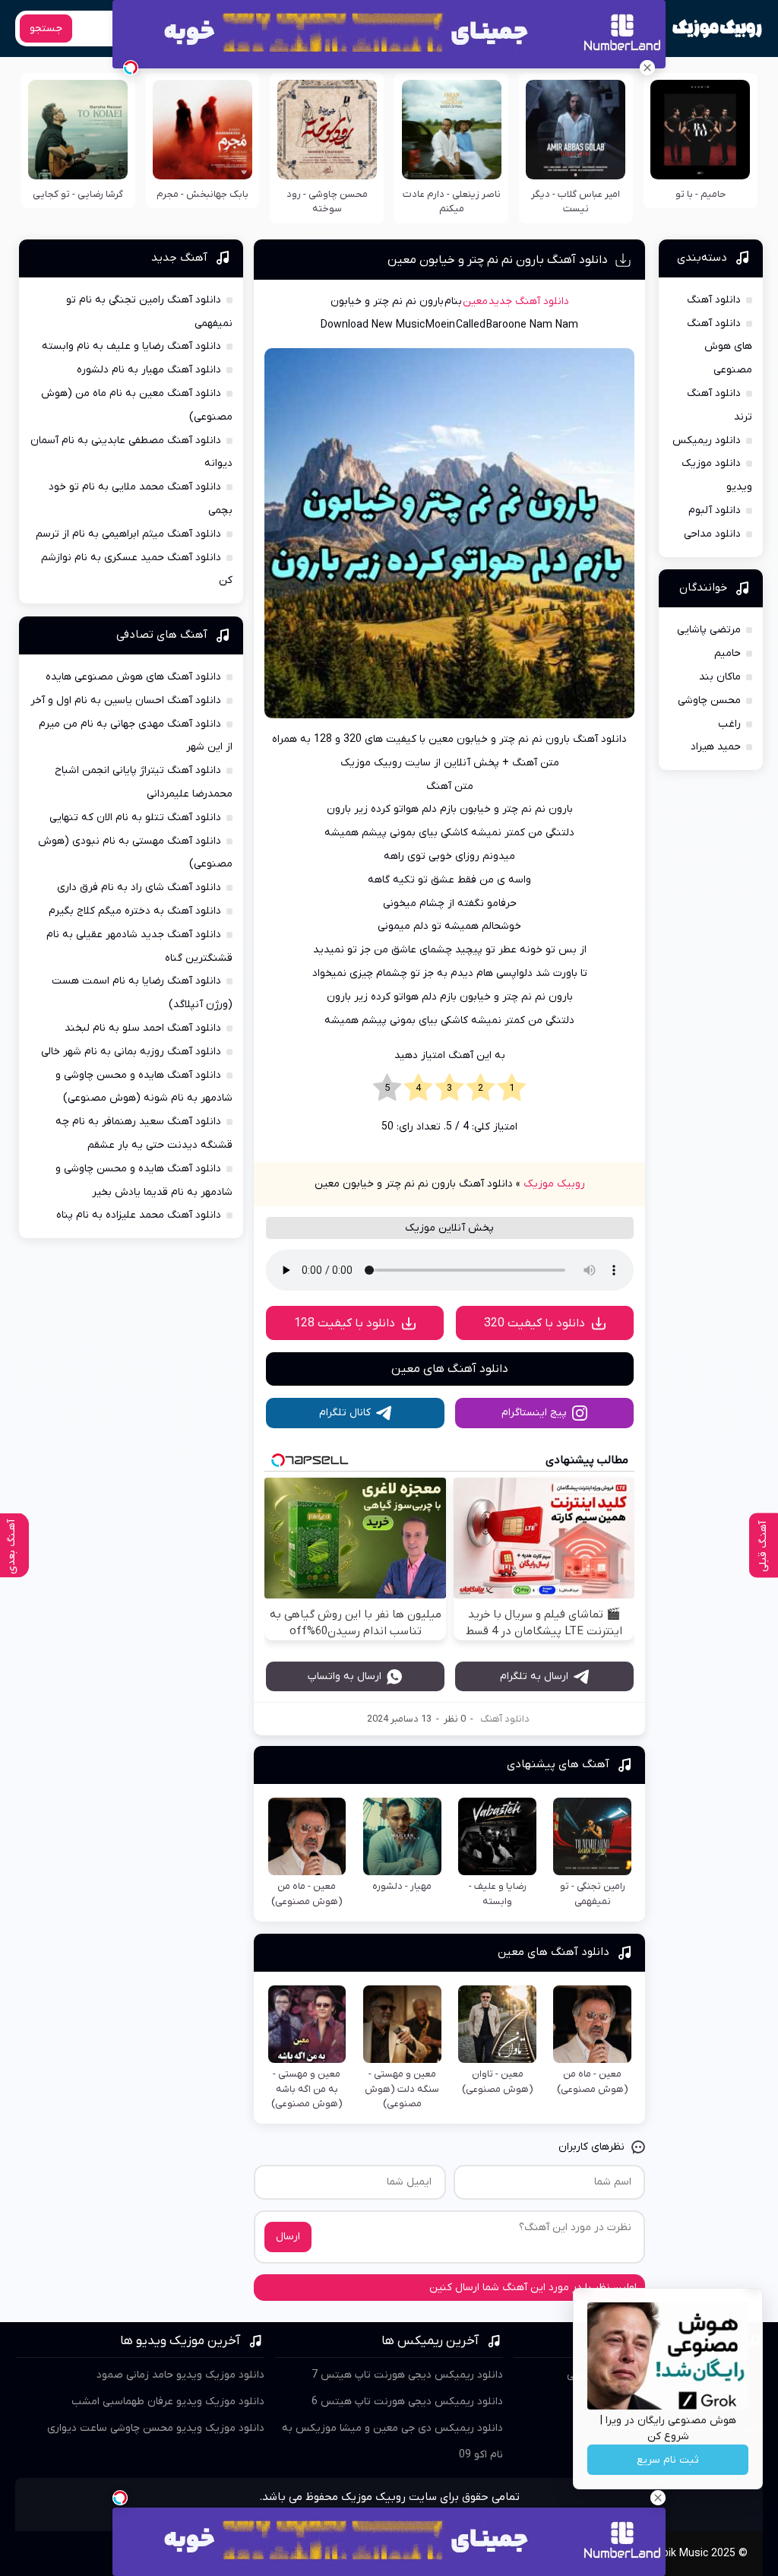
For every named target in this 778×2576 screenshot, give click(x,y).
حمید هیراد (716, 747)
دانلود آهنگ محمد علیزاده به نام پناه (139, 1215)
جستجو (46, 29)
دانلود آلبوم (715, 510)
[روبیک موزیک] (717, 29)
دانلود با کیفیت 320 (534, 1323)
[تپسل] (131, 68)
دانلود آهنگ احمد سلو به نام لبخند (143, 1028)
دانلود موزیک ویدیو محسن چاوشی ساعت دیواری (156, 2428)
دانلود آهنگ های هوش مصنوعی (719, 347)
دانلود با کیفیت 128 (345, 1323)
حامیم (727, 653)
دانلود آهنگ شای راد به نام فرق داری (139, 887)
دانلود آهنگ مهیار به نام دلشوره (149, 370)
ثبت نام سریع (668, 2460)
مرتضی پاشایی (709, 630)
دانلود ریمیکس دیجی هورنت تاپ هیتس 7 (407, 2375)
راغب (729, 724)
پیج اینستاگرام (534, 1413)
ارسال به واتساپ (345, 1676)
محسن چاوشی (709, 700)
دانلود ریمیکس (707, 440)
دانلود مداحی (712, 534)
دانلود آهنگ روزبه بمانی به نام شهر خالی (131, 1052)
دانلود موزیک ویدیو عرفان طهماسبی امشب (168, 2402)
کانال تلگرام (345, 1413)
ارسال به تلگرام (534, 1676)
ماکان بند (720, 677)
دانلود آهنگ (505, 1719)
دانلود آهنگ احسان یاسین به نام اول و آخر (126, 700)
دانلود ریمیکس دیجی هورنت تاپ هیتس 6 (407, 2402)
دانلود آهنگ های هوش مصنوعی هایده (133, 677)
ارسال (288, 2237)
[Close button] (647, 68)
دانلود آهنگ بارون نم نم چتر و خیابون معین (498, 260)
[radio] (512, 1088)
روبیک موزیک (554, 1184)
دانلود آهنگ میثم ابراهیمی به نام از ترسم (128, 534)
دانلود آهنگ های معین (450, 1369)
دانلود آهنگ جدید (529, 301)
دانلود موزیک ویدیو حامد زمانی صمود (180, 2375)
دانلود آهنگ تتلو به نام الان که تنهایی (135, 817)
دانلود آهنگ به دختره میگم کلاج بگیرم (135, 911)
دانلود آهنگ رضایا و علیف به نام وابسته (131, 346)
